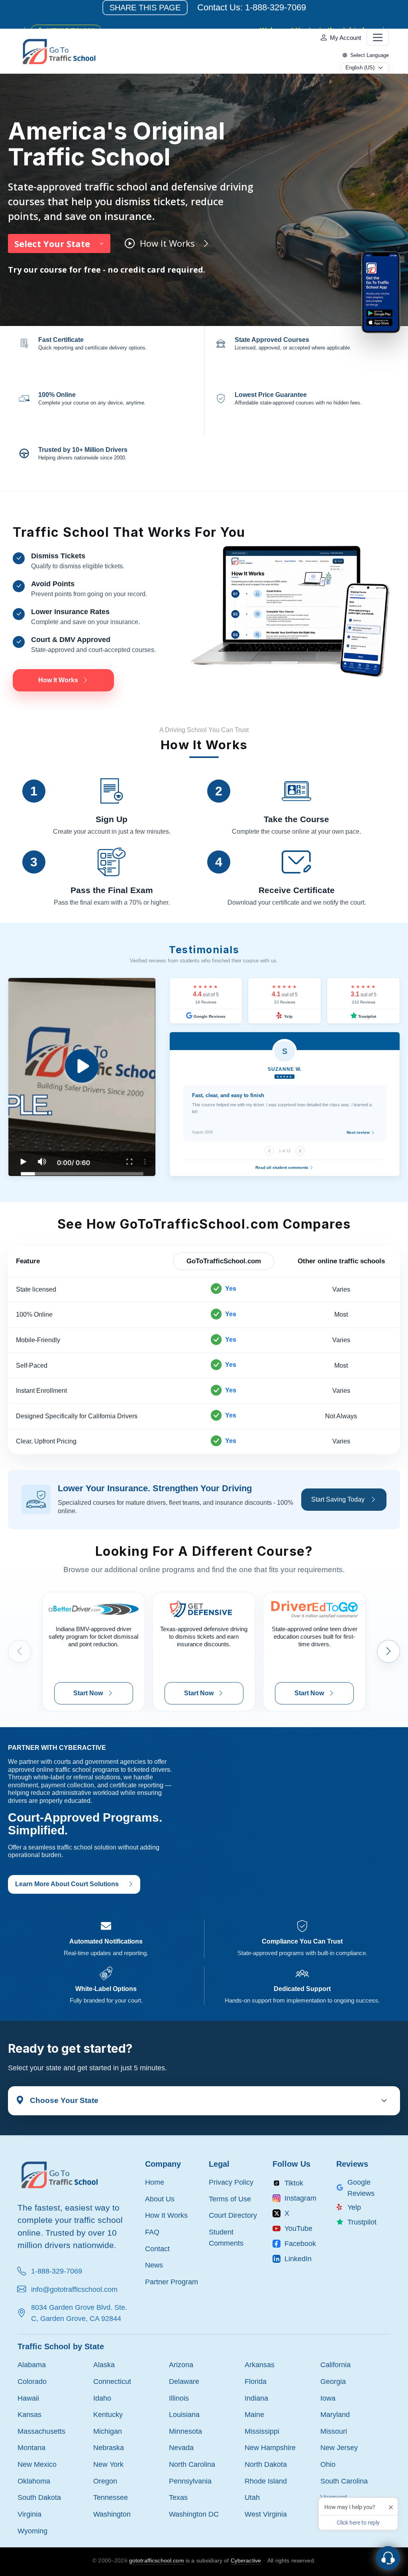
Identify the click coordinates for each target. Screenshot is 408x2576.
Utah (252, 2497)
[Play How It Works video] (82, 1077)
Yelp (288, 1016)
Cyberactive (246, 2560)
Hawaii (28, 2398)
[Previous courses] (20, 1651)
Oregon (105, 2481)
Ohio (328, 2464)
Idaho (102, 2398)
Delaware (184, 2381)
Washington (112, 2514)
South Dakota (39, 2497)
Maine (254, 2414)
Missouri (334, 2431)
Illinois (179, 2398)
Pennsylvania (190, 2481)
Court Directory (233, 2215)
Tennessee (111, 2497)
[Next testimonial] (300, 1151)
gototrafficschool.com (157, 2560)
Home (155, 2182)
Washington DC (194, 2514)
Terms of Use (230, 2199)
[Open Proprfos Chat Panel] (388, 2558)
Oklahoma (34, 2481)
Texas (178, 2497)
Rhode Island (266, 2481)
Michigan (108, 2431)
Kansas (29, 2414)
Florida (256, 2381)
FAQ (152, 2232)
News (154, 2265)
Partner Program (172, 2282)
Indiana (256, 2398)
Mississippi (262, 2431)
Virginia (29, 2514)
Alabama (32, 2365)
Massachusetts (41, 2431)
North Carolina (192, 2464)
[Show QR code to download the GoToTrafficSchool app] (381, 292)
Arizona (181, 2365)
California (335, 2365)
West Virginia (266, 2514)
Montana (31, 2447)
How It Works (166, 2215)
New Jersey (339, 2447)
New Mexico (37, 2464)
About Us (160, 2199)
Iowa (328, 2398)
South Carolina (344, 2481)
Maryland (335, 2414)
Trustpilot (367, 1016)
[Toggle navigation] (378, 37)
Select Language (370, 55)
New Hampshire (270, 2447)
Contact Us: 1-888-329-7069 (252, 7)
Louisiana (184, 2414)
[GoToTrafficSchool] (59, 51)
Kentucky (108, 2414)
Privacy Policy (231, 2182)
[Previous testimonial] (269, 1151)
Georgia (333, 2381)
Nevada (181, 2447)
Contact (157, 2249)
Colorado (32, 2381)
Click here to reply (358, 2523)
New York (108, 2464)
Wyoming (32, 2531)
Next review (359, 1132)
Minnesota (185, 2431)
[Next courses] (388, 1651)
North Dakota (266, 2464)
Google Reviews (209, 1016)
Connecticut (112, 2381)
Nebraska (109, 2447)
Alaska (104, 2365)
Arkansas (260, 2365)
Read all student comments (282, 1167)
